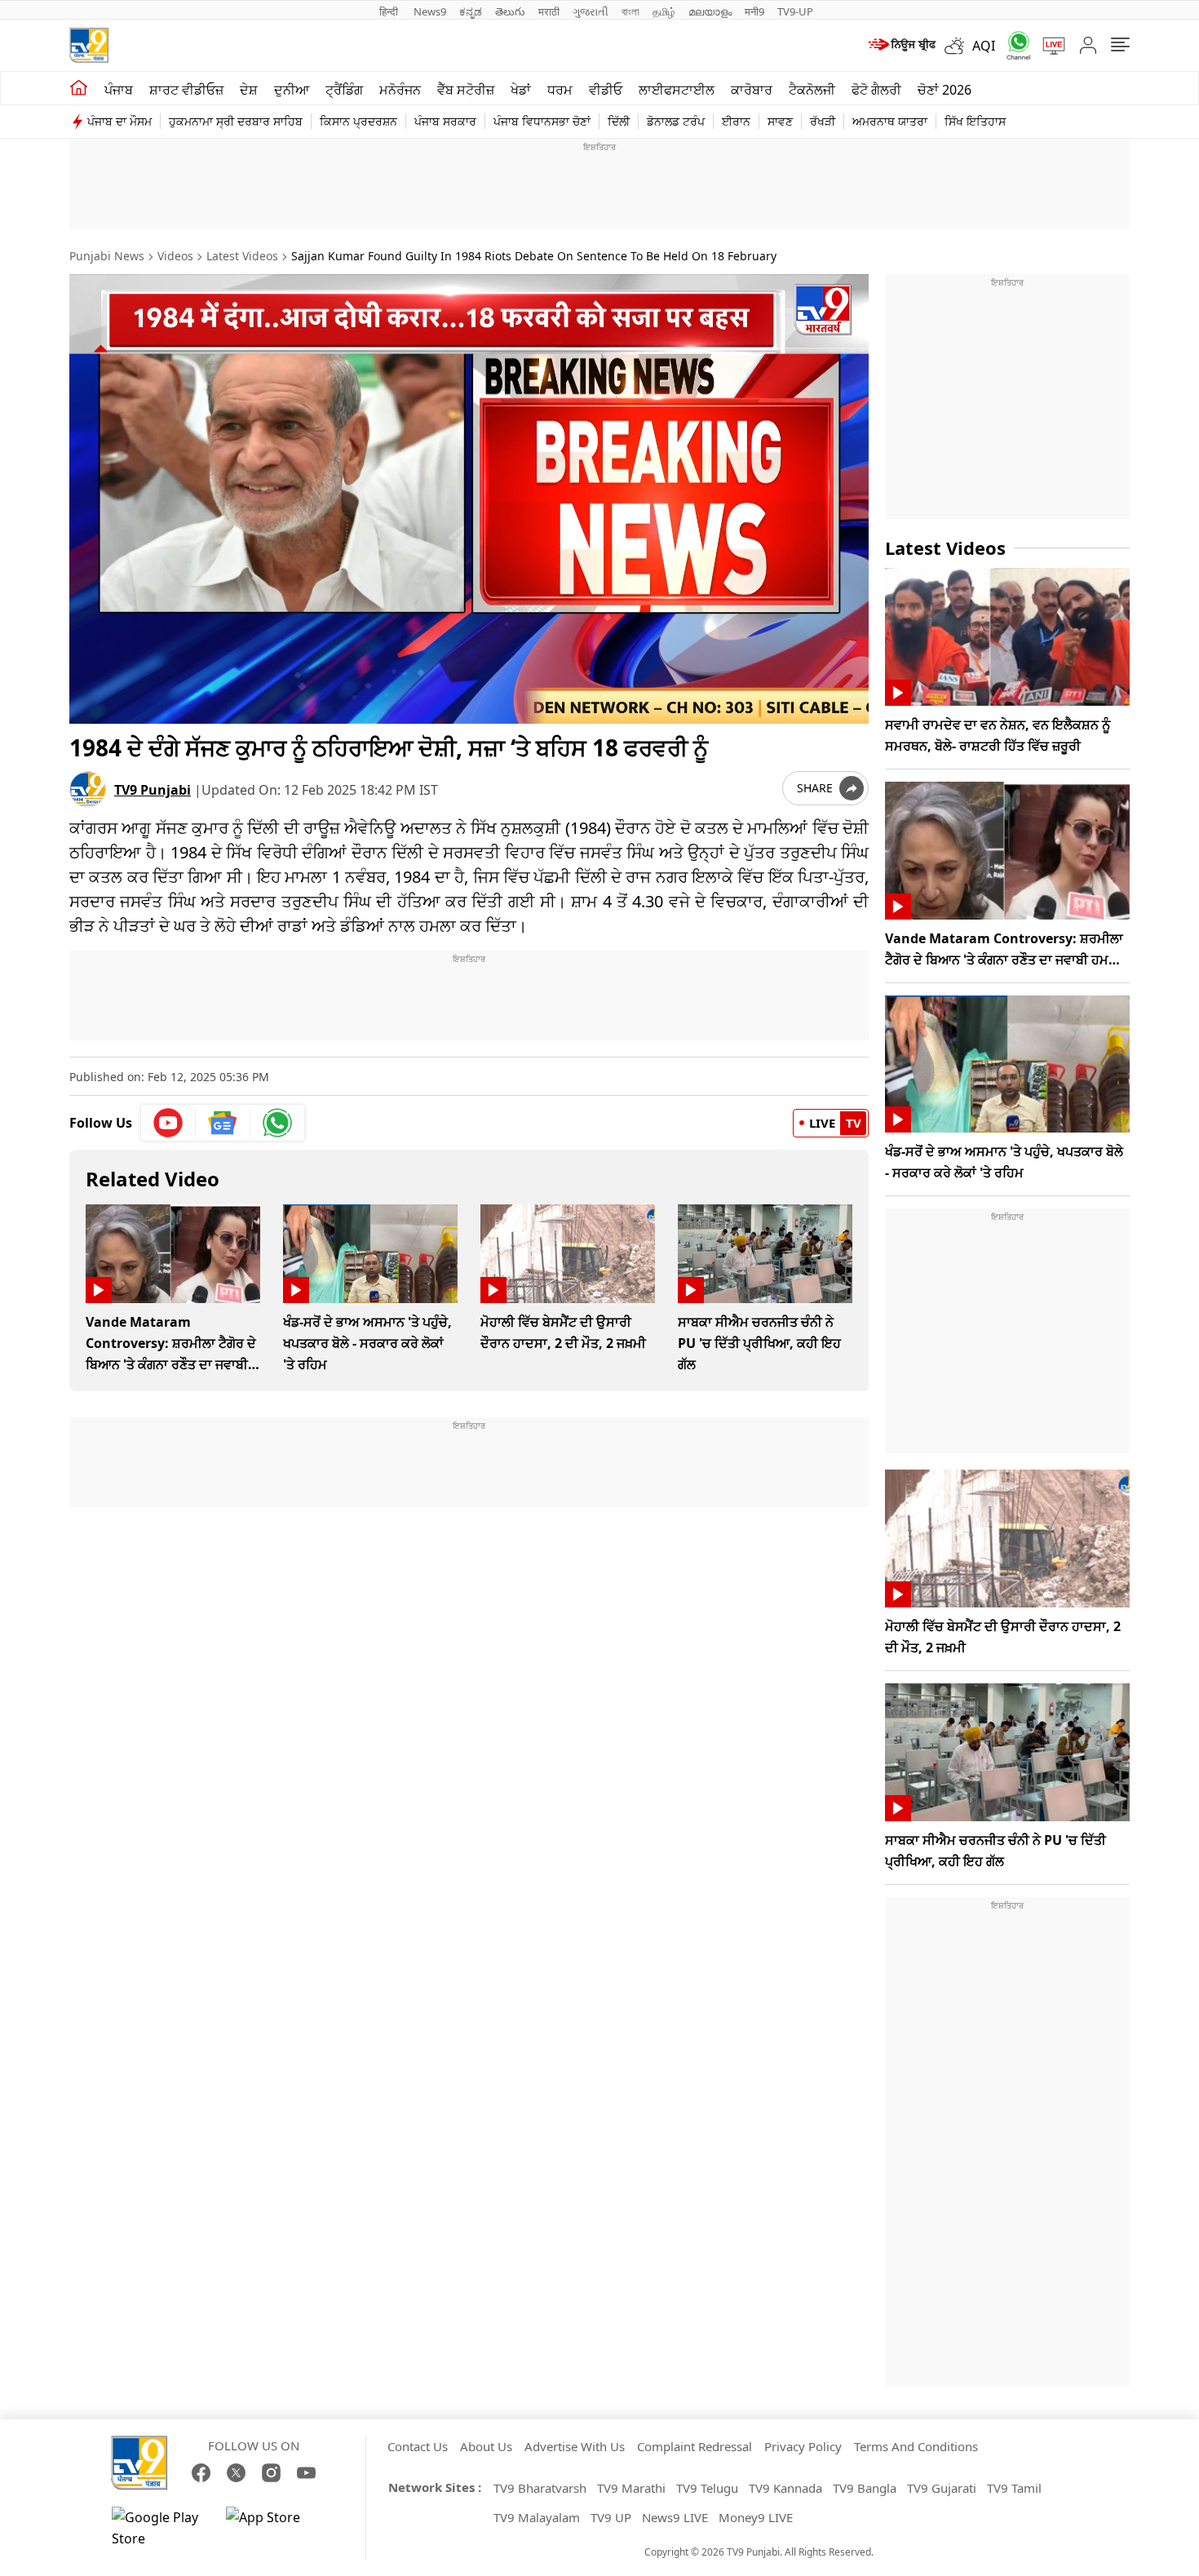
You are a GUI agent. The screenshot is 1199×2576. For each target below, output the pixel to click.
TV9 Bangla (865, 2488)
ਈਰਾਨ (736, 121)
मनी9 (754, 11)
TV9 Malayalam (537, 2517)
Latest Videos (242, 256)
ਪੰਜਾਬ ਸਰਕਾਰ (445, 121)
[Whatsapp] (1013, 45)
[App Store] (275, 2528)
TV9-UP (795, 11)
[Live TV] (1048, 46)
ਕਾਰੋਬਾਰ (752, 90)
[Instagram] (271, 2473)
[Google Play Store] (161, 2528)
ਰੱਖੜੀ (823, 121)
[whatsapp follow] (277, 1123)
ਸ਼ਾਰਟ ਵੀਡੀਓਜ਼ (186, 90)
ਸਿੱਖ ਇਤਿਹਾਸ (975, 121)
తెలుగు (510, 11)
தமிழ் (664, 11)
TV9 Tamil (1014, 2488)
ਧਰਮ (560, 90)
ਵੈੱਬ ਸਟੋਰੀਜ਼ (466, 90)
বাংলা (630, 11)
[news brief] (901, 46)
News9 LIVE (675, 2517)
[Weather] (958, 46)
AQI (984, 46)
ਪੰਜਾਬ (119, 90)
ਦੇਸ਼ (249, 90)
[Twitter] (236, 2473)
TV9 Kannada (785, 2488)
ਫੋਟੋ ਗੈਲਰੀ (876, 90)
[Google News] (223, 1123)
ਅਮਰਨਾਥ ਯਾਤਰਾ (890, 121)
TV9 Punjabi (153, 790)
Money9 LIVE (756, 2517)
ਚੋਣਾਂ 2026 (945, 90)
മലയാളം (710, 11)
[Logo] (89, 45)
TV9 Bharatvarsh (540, 2488)
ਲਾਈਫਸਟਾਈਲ (677, 90)
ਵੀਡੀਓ (606, 90)
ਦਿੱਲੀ (619, 121)
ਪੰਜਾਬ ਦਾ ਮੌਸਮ (119, 121)
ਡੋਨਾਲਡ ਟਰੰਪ (676, 121)
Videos (175, 256)
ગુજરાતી (591, 11)
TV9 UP (611, 2517)
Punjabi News (107, 256)
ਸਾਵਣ (780, 121)
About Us (486, 2446)
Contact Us (418, 2446)
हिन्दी (390, 11)
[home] (79, 88)
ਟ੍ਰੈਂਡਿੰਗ (344, 90)
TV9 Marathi (631, 2488)
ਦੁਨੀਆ (292, 90)
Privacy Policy (803, 2446)
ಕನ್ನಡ (471, 11)
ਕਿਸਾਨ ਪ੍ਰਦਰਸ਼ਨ (358, 121)
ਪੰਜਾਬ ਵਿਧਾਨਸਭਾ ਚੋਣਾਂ (542, 121)
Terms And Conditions (916, 2446)
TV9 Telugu (707, 2488)
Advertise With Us (575, 2446)
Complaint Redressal (695, 2446)
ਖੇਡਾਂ (521, 90)
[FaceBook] (201, 2473)
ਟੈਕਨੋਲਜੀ (812, 90)
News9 (430, 11)
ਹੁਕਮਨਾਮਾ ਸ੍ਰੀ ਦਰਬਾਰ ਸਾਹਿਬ (236, 121)
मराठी (549, 11)
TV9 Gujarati (942, 2488)
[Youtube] (168, 1123)
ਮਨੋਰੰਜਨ (400, 90)
